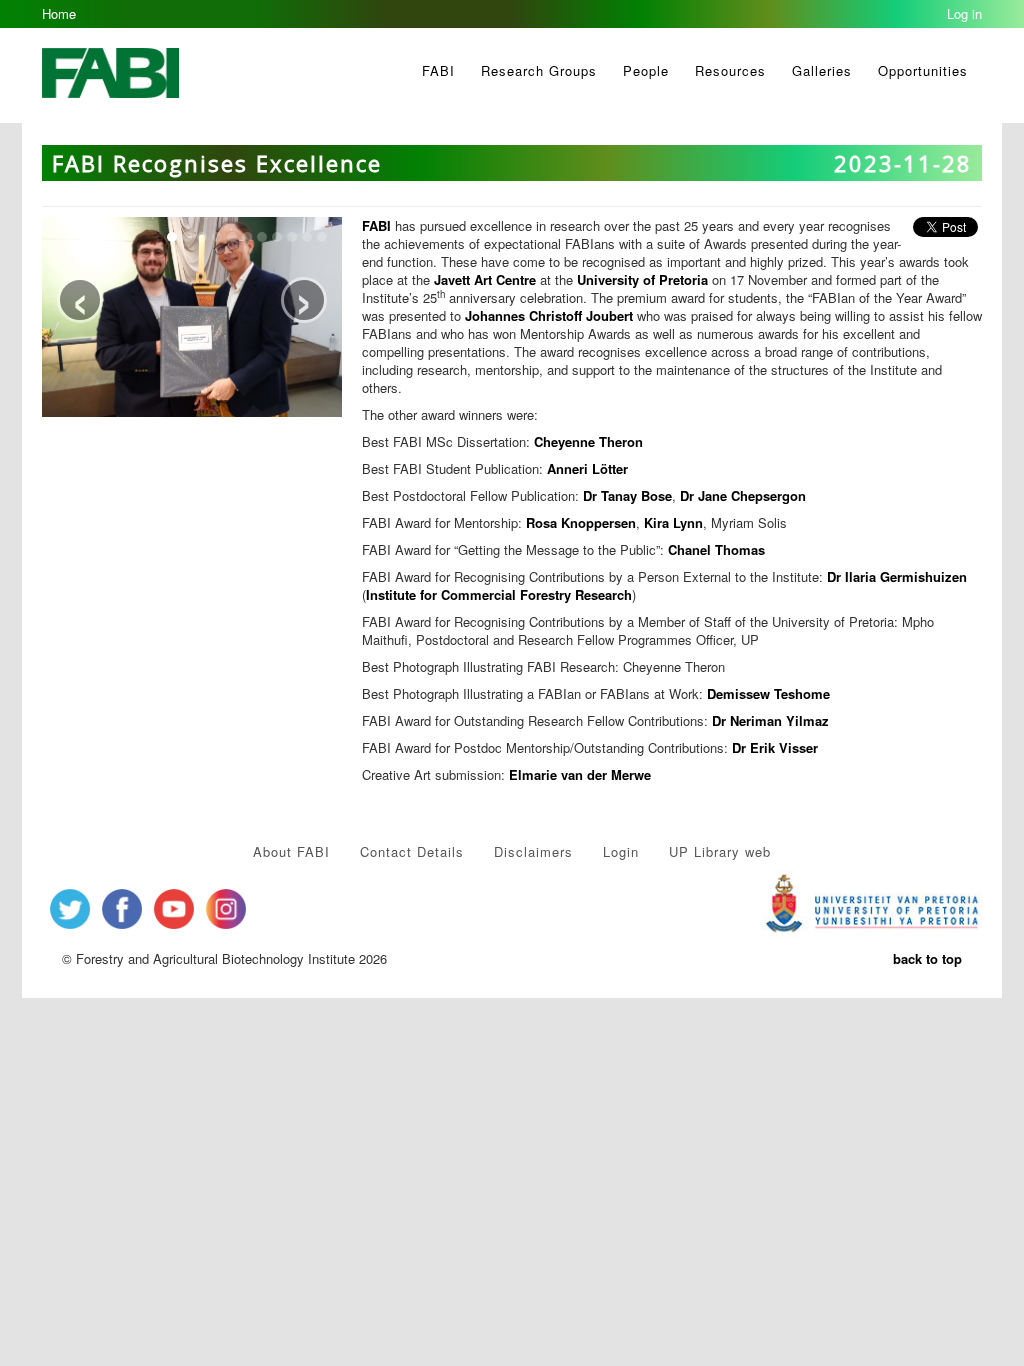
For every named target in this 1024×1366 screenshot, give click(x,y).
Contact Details (412, 851)
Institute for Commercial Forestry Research (499, 594)
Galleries (822, 70)
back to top (927, 958)
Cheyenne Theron (588, 441)
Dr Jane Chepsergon (743, 495)
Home (59, 13)
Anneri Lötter (587, 468)
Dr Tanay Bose (627, 495)
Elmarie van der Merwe (580, 774)
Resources (730, 70)
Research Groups (539, 70)
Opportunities (923, 70)
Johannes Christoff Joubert (549, 315)
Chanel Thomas (716, 549)
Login (621, 851)
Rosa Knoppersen (581, 522)
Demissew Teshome (768, 693)
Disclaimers (533, 851)
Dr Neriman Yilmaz (770, 720)
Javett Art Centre (485, 279)
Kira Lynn (673, 522)
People (646, 70)
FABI (438, 70)
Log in (964, 13)
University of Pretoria (642, 279)
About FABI (291, 851)
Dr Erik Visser (775, 747)
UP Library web (720, 851)
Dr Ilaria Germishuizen (897, 576)
